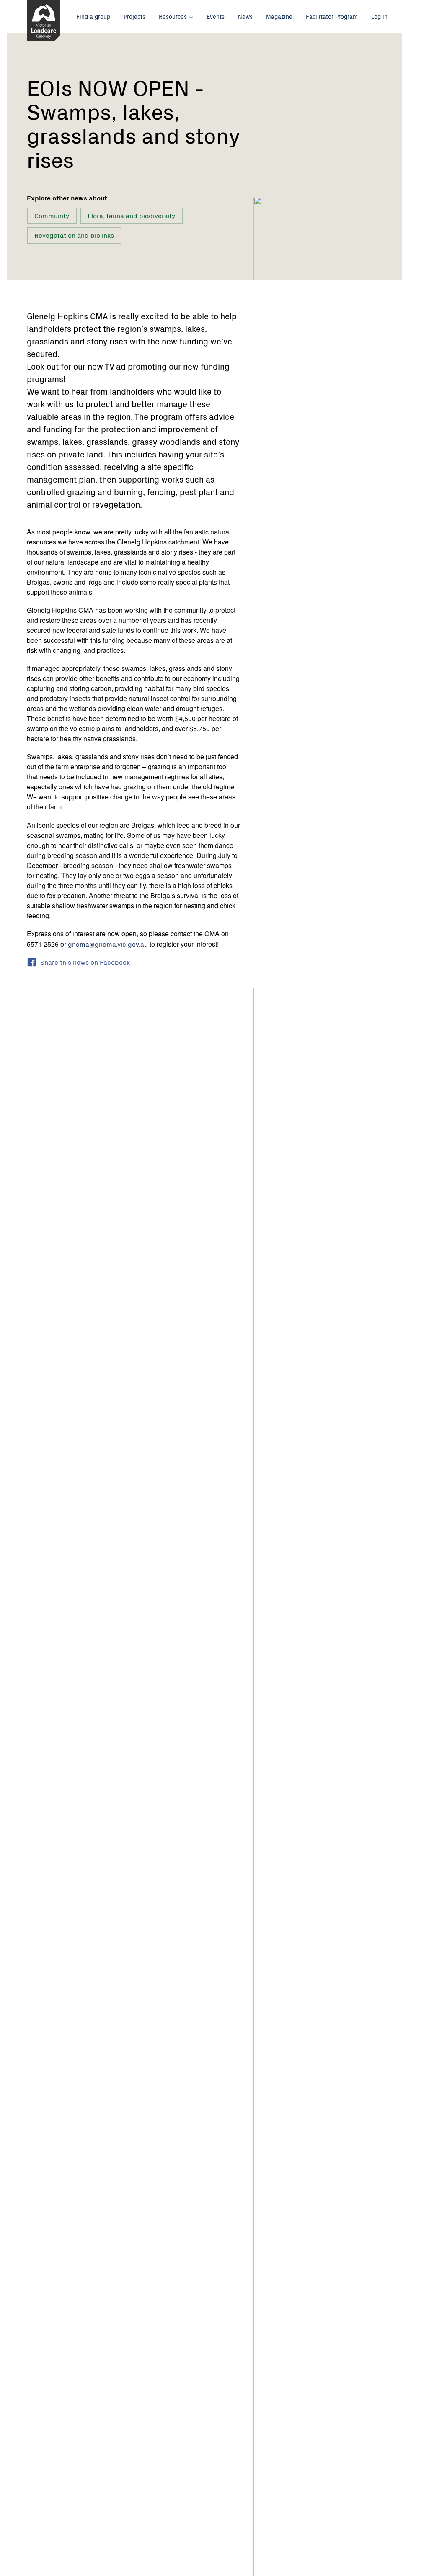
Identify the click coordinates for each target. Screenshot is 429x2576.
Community (52, 215)
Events (216, 16)
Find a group (93, 16)
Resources (173, 16)
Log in (379, 16)
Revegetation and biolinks (74, 235)
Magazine (279, 16)
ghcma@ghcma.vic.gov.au (108, 944)
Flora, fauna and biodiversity (131, 215)
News (245, 16)
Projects (134, 16)
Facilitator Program (332, 16)
